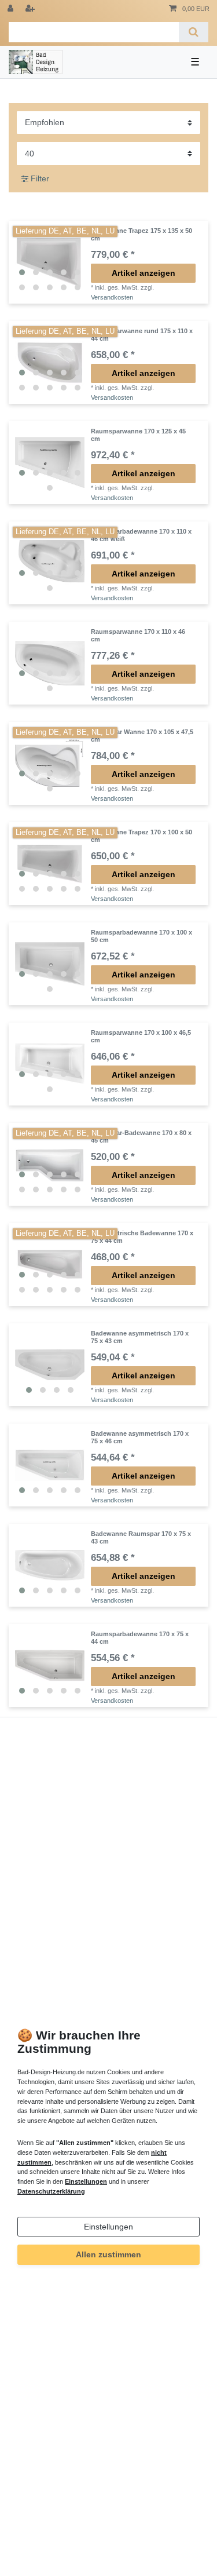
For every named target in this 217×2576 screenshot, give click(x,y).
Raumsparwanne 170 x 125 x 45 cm (138, 435)
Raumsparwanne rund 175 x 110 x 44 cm (142, 334)
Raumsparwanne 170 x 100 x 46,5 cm (141, 1036)
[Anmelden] (12, 9)
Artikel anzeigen (144, 273)
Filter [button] (40, 178)
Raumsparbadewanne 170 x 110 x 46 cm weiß (141, 535)
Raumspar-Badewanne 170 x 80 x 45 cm (141, 1136)
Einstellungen (108, 2227)
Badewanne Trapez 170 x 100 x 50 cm (141, 835)
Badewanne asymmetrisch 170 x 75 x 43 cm (140, 1337)
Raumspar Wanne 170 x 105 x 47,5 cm (142, 735)
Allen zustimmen (108, 2254)
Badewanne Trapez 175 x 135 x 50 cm (141, 234)
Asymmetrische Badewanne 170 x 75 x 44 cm (142, 1236)
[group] (50, 262)
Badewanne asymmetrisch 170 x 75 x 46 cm (140, 1437)
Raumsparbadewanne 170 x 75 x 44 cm (140, 1637)
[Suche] (194, 32)
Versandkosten (112, 297)
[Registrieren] (31, 9)
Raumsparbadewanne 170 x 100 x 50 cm (141, 936)
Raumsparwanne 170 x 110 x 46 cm (138, 635)
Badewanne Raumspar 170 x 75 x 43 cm (141, 1537)
